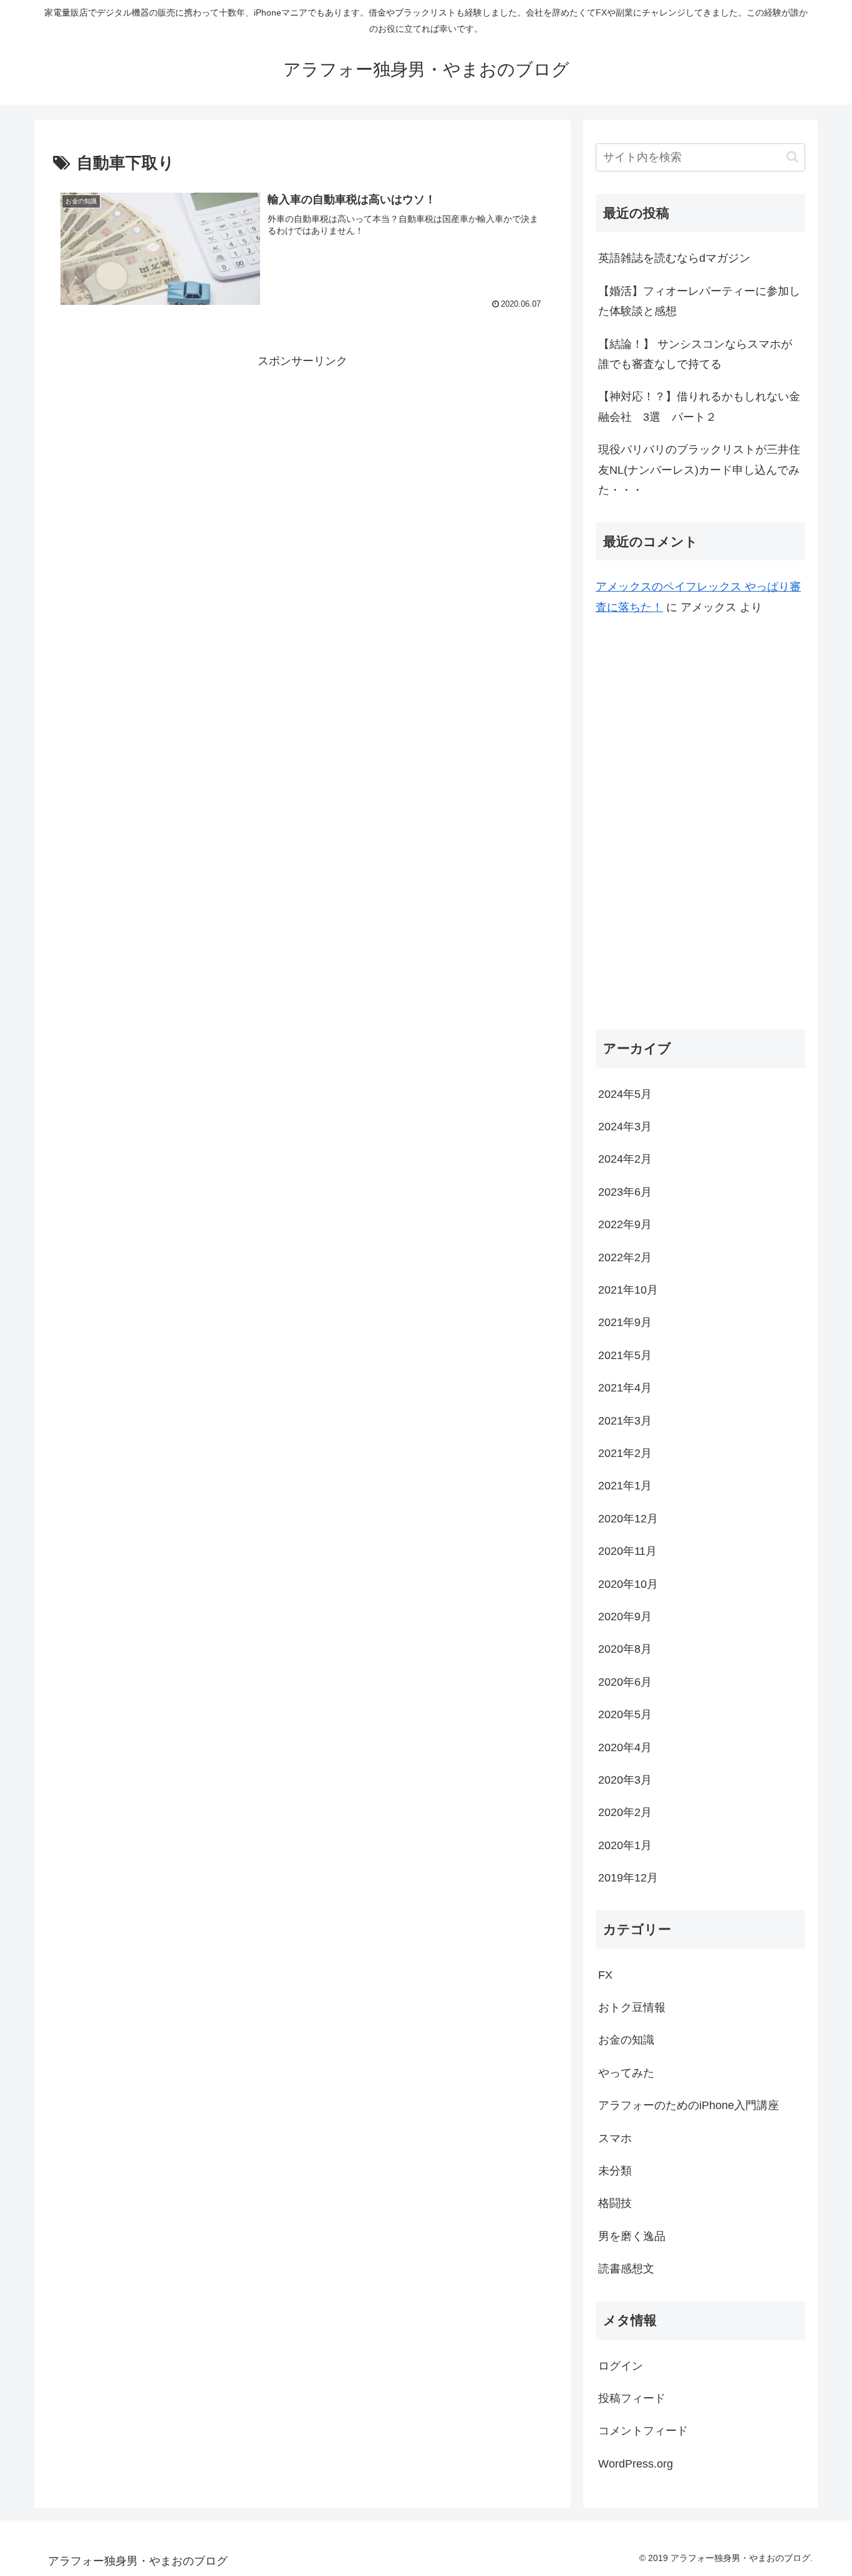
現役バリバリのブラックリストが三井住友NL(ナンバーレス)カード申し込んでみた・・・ (699, 470)
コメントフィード (643, 2431)
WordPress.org (636, 2464)
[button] (792, 157)
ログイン (621, 2365)
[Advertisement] (303, 458)
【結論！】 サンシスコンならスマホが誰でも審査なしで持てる (695, 354)
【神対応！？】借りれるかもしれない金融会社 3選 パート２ (699, 406)
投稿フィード (632, 2398)
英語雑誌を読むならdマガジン (674, 258)
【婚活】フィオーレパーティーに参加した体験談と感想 (699, 301)
